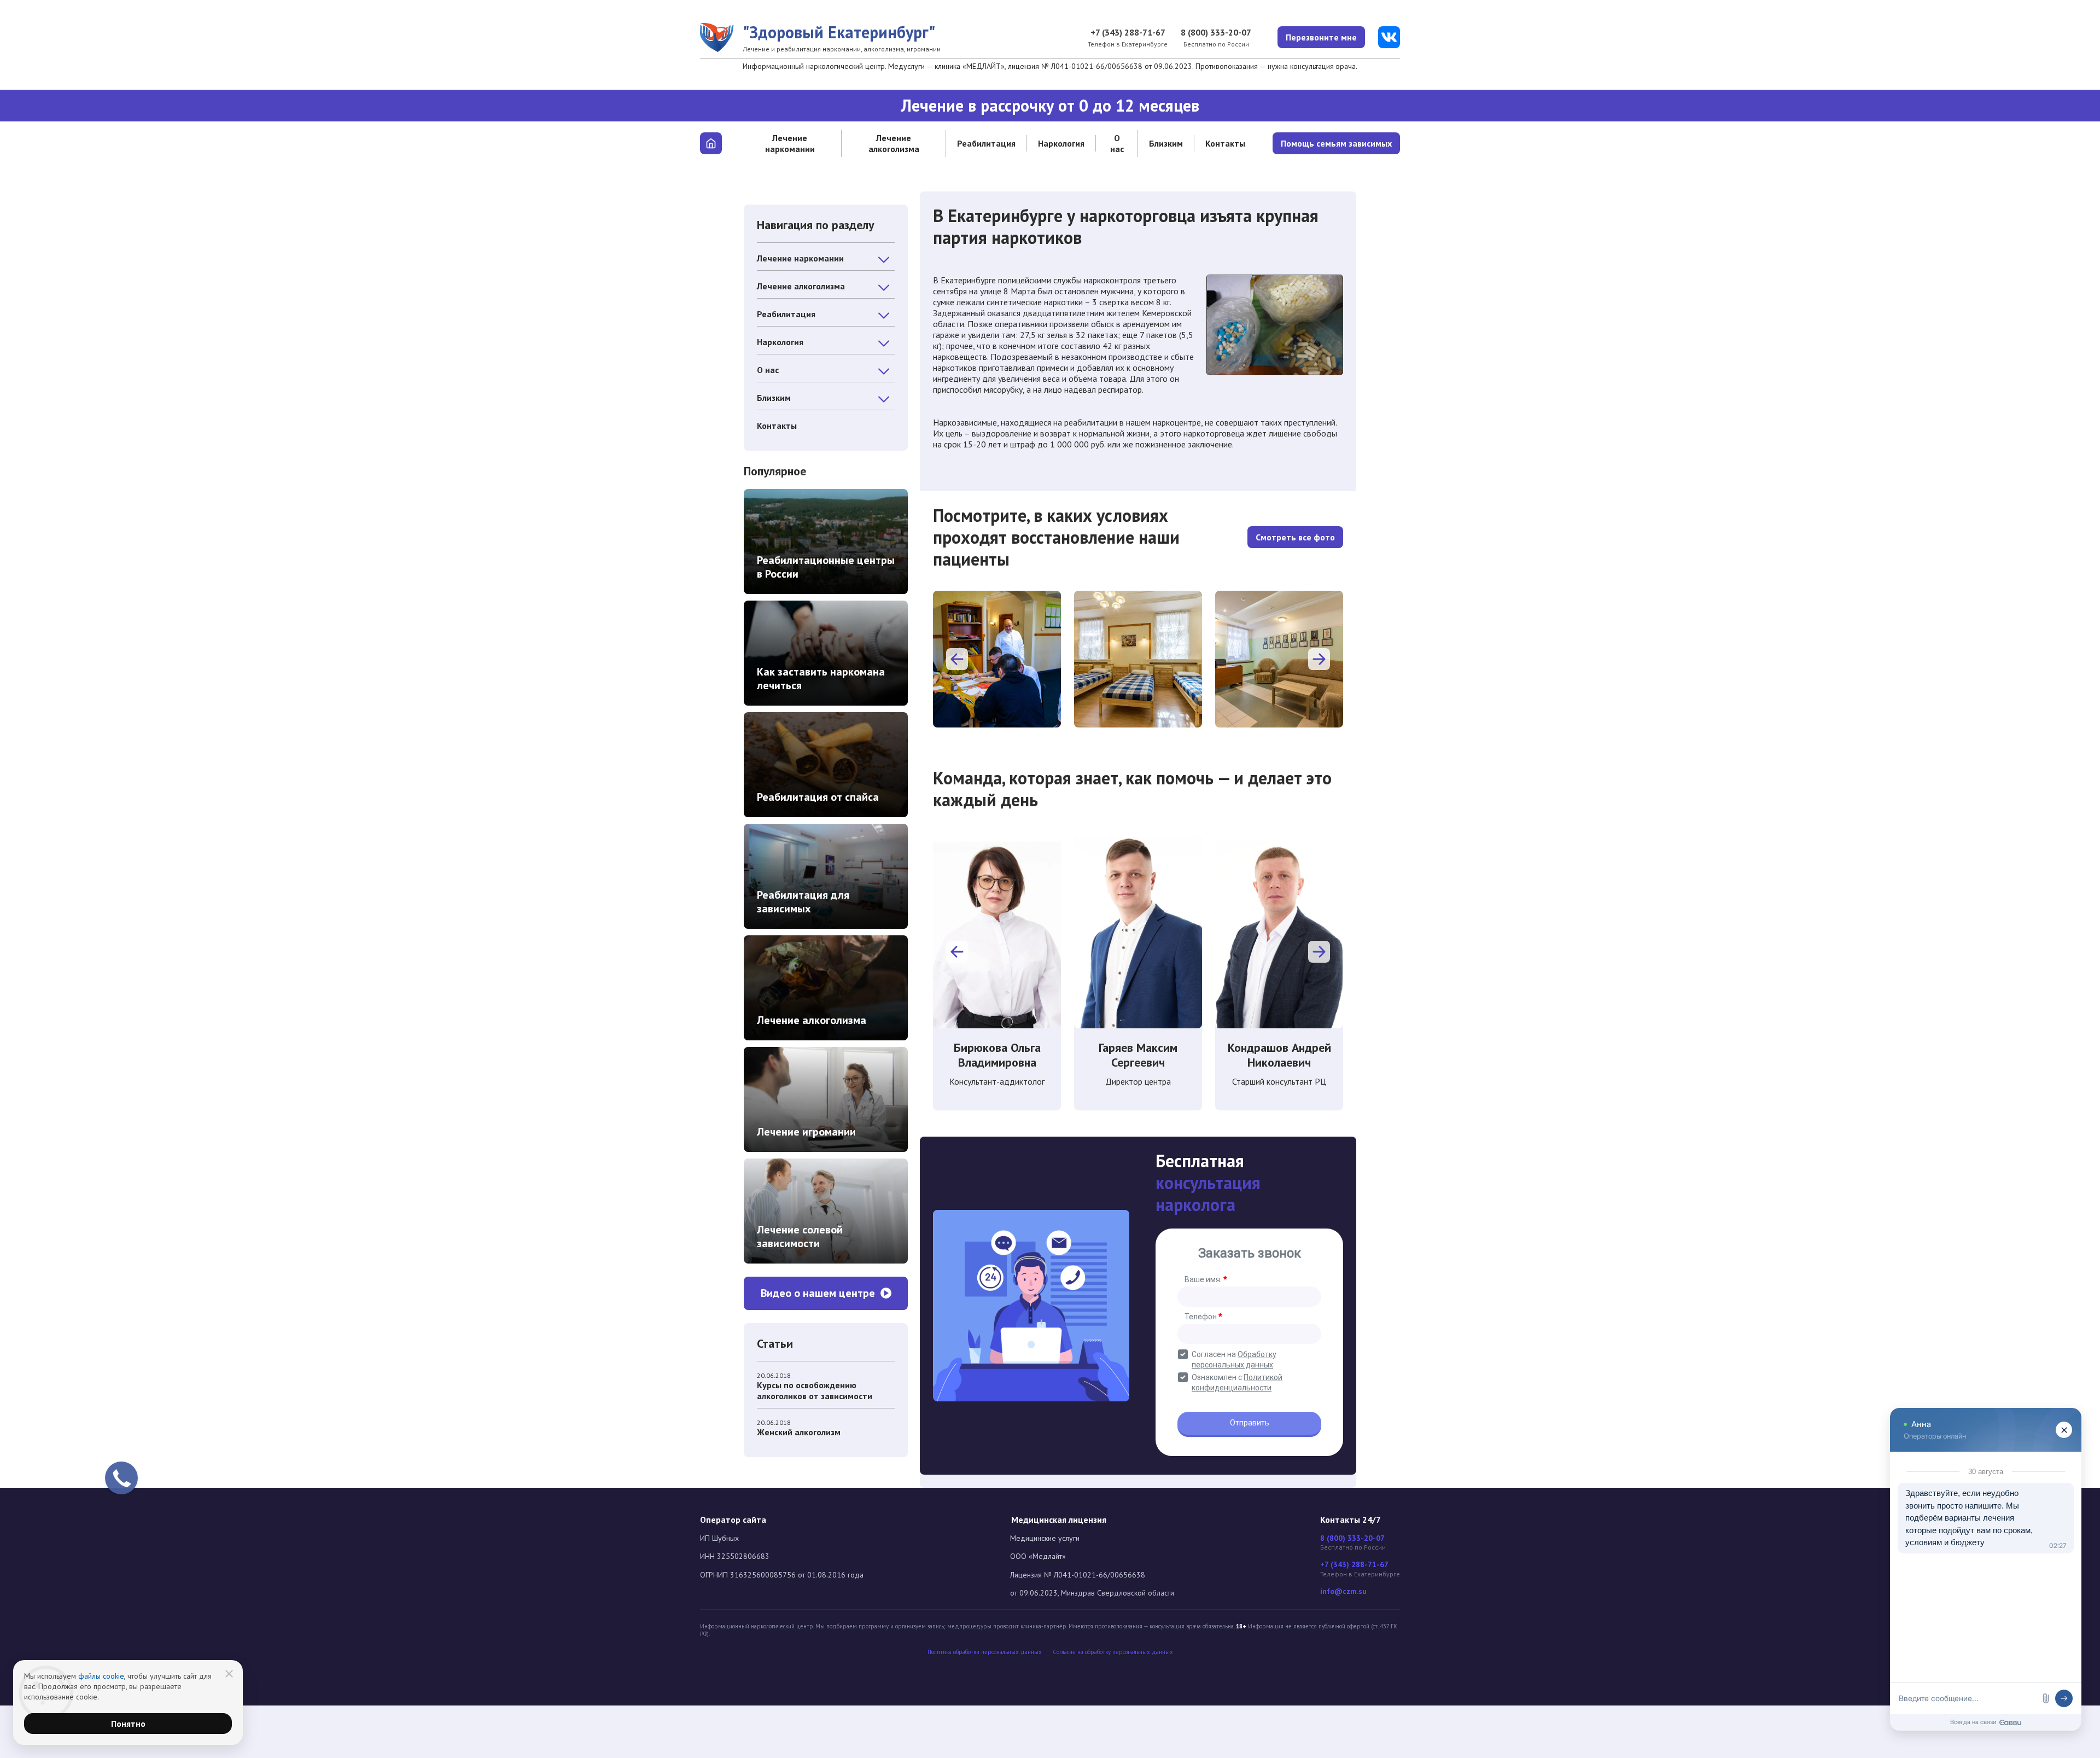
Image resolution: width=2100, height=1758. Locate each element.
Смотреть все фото (1295, 537)
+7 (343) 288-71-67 (1128, 32)
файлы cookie (101, 1676)
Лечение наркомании (790, 143)
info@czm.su (1343, 1591)
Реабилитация (986, 143)
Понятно (128, 1724)
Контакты (1225, 143)
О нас (1117, 143)
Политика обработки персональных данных (985, 1652)
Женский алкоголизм (799, 1432)
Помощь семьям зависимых (1336, 143)
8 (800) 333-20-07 (1216, 32)
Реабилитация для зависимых (803, 902)
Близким (1166, 143)
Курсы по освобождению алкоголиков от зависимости (815, 1390)
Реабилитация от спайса (818, 797)
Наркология (1061, 143)
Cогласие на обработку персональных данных (1113, 1652)
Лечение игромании (806, 1132)
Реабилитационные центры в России (826, 567)
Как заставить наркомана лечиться (821, 679)
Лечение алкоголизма (894, 143)
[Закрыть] (229, 1674)
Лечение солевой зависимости (800, 1236)
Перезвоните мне (1321, 37)
